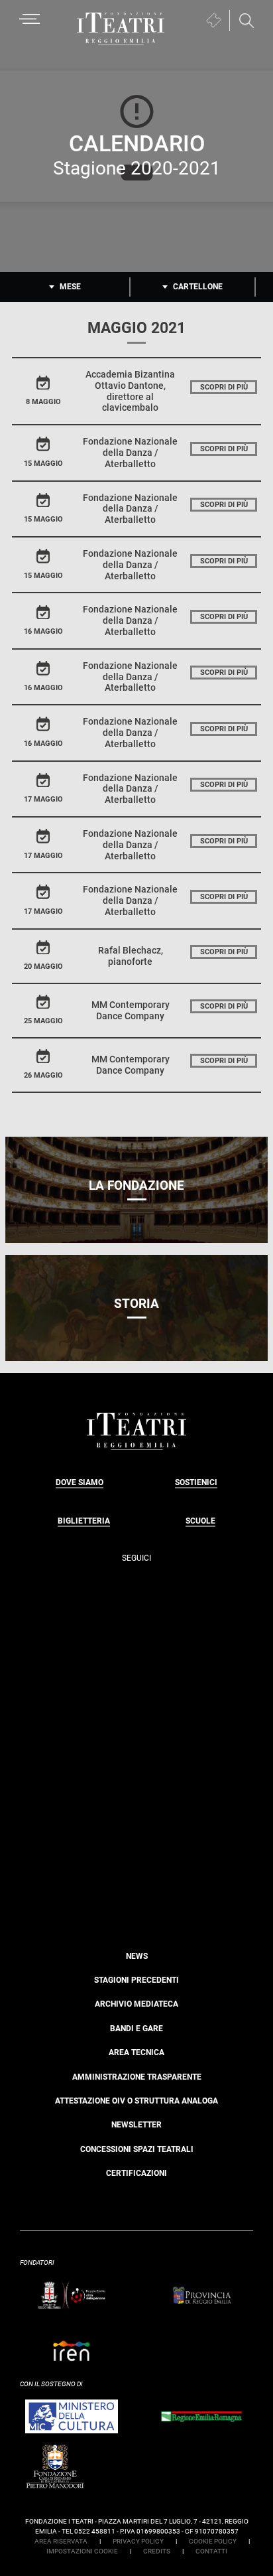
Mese (70, 287)
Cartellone (198, 287)
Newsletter (136, 2125)
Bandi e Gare (136, 2029)
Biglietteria (84, 1521)
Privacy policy (138, 2541)
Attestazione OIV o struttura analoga (136, 2101)
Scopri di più (224, 387)
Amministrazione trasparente (137, 2077)
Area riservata (61, 2541)
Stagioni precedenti (136, 1980)
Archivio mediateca (136, 2004)
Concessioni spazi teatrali (137, 2149)
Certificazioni (136, 2173)
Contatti (211, 2551)
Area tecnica (136, 2052)
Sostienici (196, 1482)
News (137, 1956)
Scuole (200, 1521)
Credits (157, 2551)
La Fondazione (136, 1185)
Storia (136, 1304)
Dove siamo (80, 1482)
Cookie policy (213, 2541)
